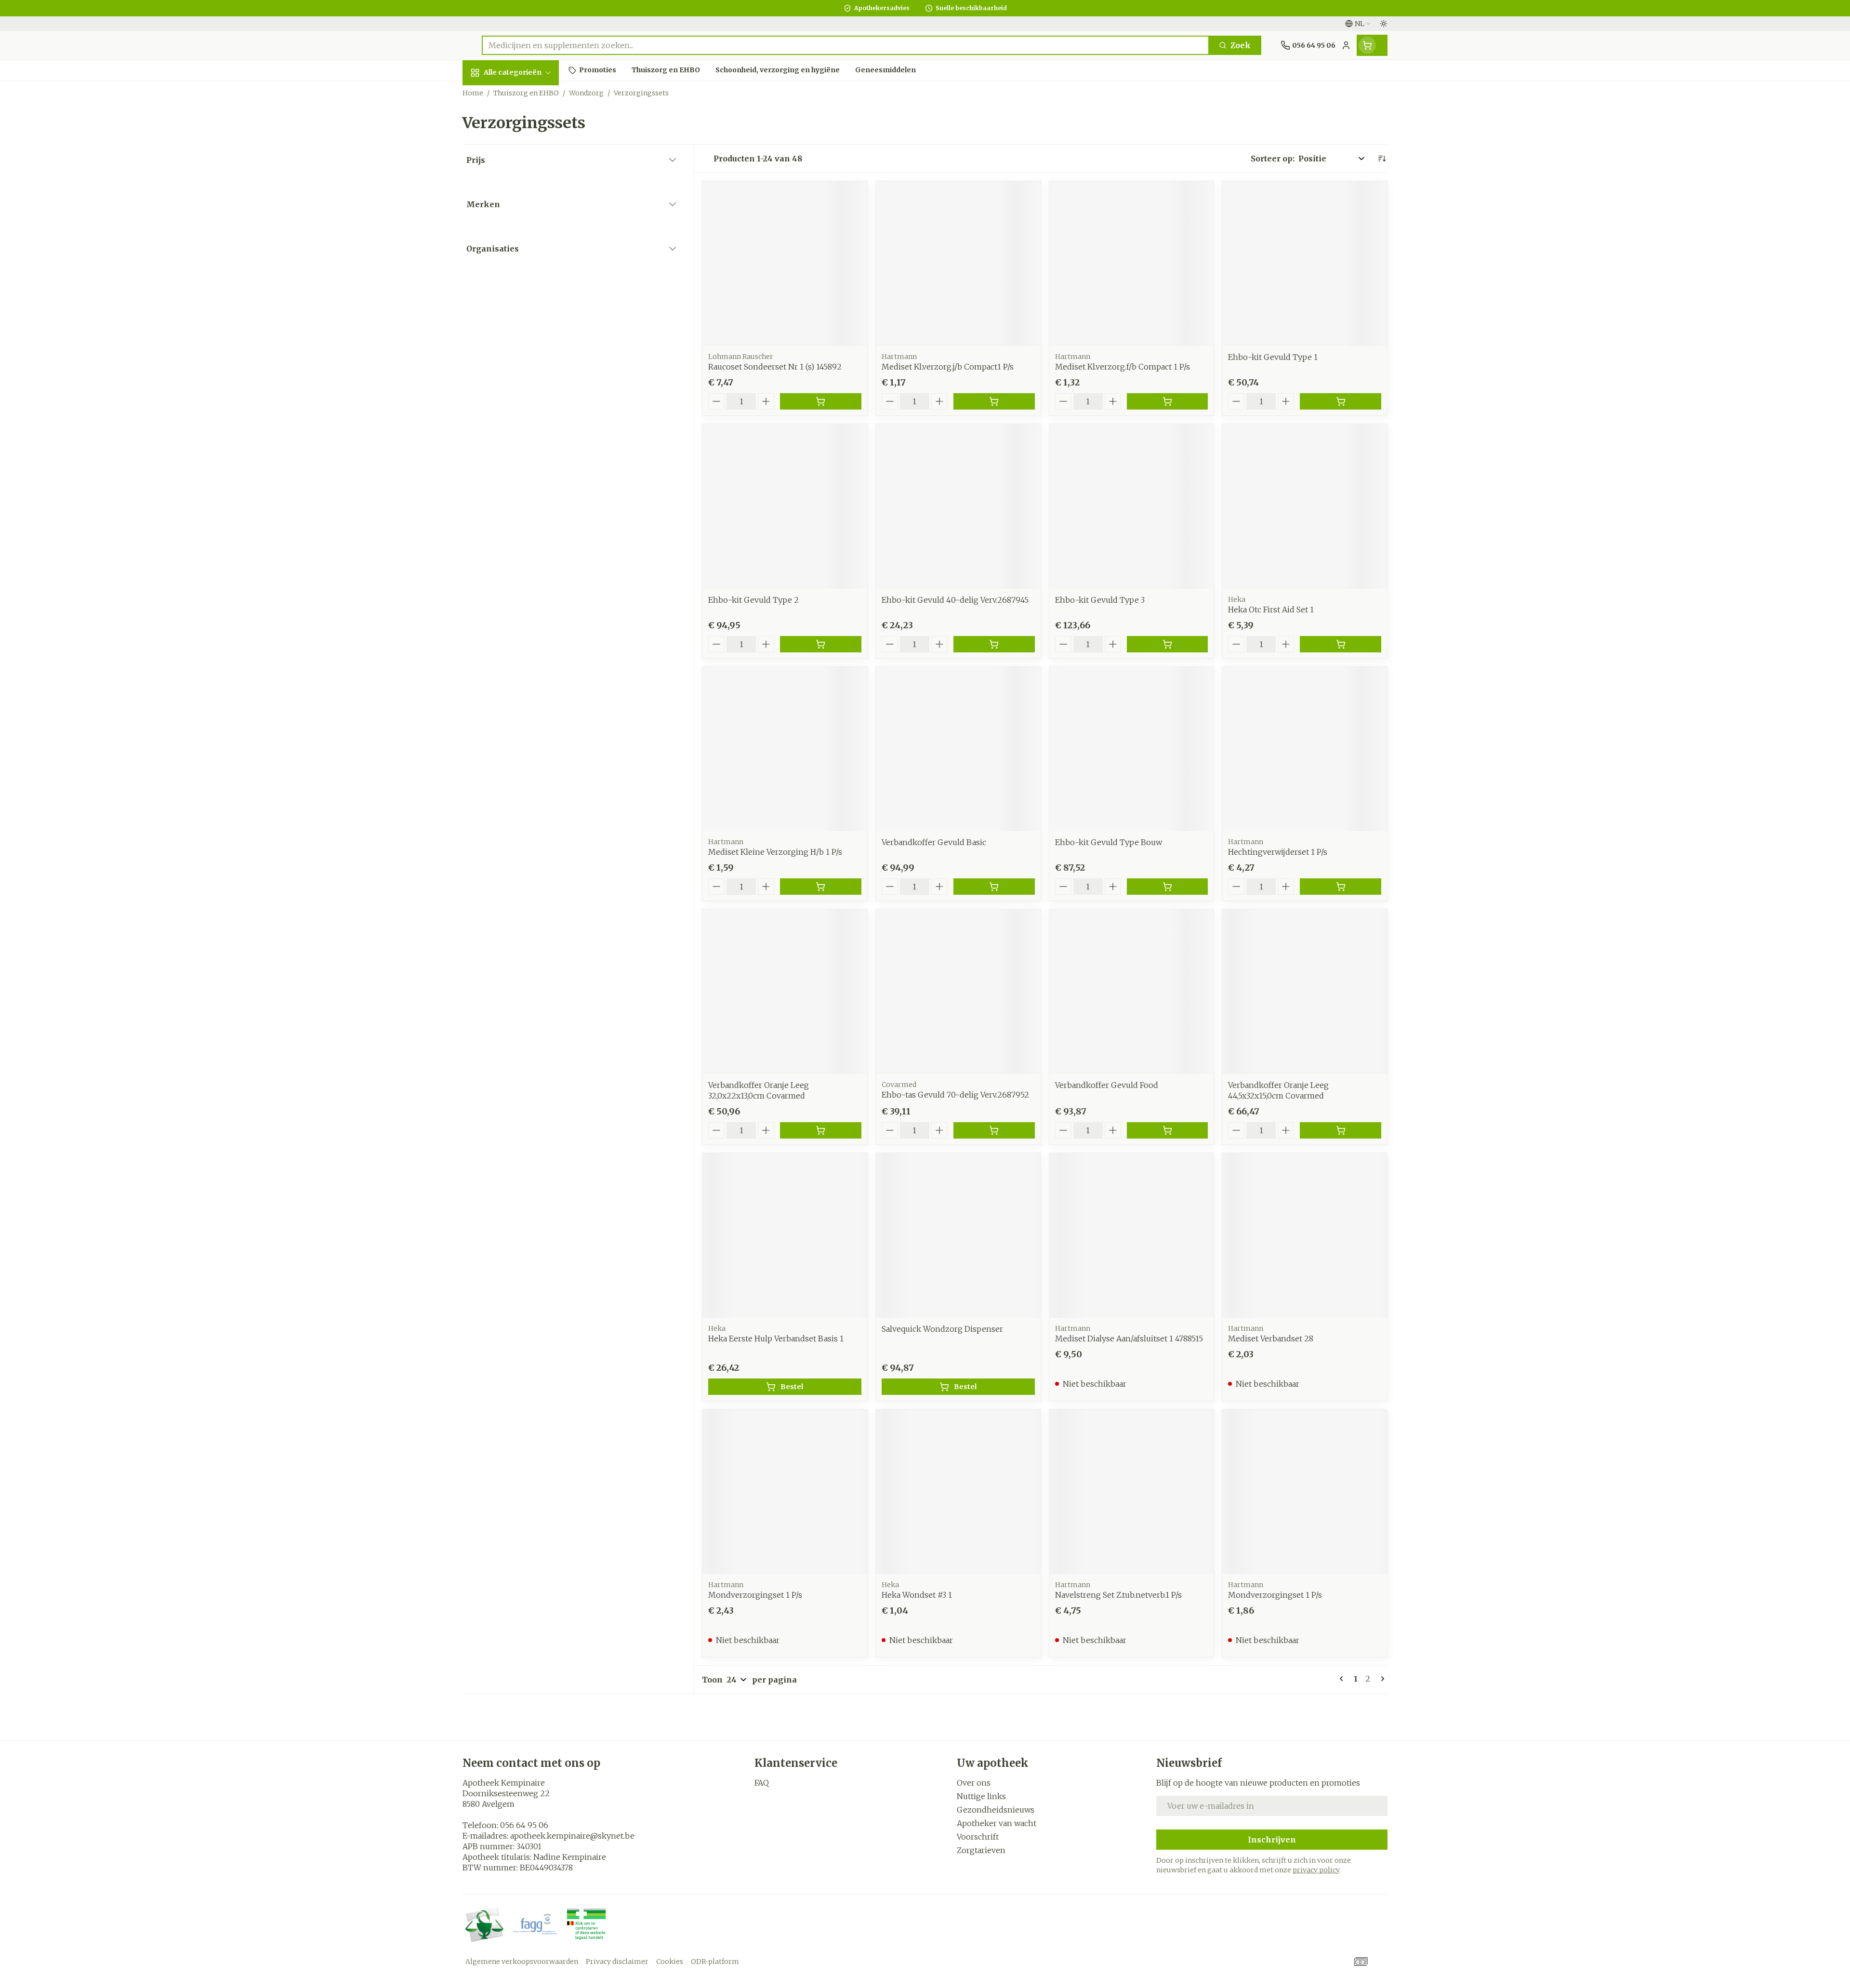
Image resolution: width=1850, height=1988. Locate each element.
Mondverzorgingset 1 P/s (755, 1595)
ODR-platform (715, 1961)
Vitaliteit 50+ (524, 234)
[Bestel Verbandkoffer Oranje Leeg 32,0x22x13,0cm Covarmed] (821, 1130)
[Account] (1346, 45)
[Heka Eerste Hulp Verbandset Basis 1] (785, 1235)
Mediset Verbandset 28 (1271, 1339)
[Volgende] (1381, 1679)
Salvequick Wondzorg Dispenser (942, 1329)
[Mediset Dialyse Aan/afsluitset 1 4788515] (1132, 1235)
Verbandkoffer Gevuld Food (1107, 1085)
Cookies (670, 1961)
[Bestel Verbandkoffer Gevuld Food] (1168, 1130)
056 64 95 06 (524, 1825)
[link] (1343, 1679)
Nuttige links (981, 1796)
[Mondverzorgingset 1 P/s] (785, 1492)
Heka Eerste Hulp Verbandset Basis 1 (776, 1339)
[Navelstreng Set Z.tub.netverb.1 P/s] (1132, 1492)
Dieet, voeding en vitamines (524, 169)
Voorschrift (978, 1837)
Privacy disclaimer (617, 1961)
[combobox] (846, 45)
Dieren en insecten (524, 321)
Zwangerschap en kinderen (524, 204)
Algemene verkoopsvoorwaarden (522, 1961)
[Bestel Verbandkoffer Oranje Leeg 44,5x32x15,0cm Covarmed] (1341, 1130)
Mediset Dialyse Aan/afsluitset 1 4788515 (1129, 1339)
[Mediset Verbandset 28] (1305, 1235)
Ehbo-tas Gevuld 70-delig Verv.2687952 (955, 1095)
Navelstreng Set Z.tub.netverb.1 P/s (1118, 1595)
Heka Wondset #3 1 (917, 1595)
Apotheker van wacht (997, 1823)
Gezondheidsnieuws (996, 1810)
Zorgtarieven (981, 1850)
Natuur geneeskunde (524, 265)
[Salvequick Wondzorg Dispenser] (958, 1235)
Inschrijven (1272, 1840)
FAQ (762, 1783)
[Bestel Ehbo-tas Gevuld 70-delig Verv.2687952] (994, 1130)
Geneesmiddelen (524, 348)
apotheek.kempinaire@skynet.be (572, 1836)
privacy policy (1316, 1870)
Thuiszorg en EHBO (524, 295)
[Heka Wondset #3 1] (958, 1492)
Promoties (491, 95)
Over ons (974, 1783)
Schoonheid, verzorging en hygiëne (524, 130)
